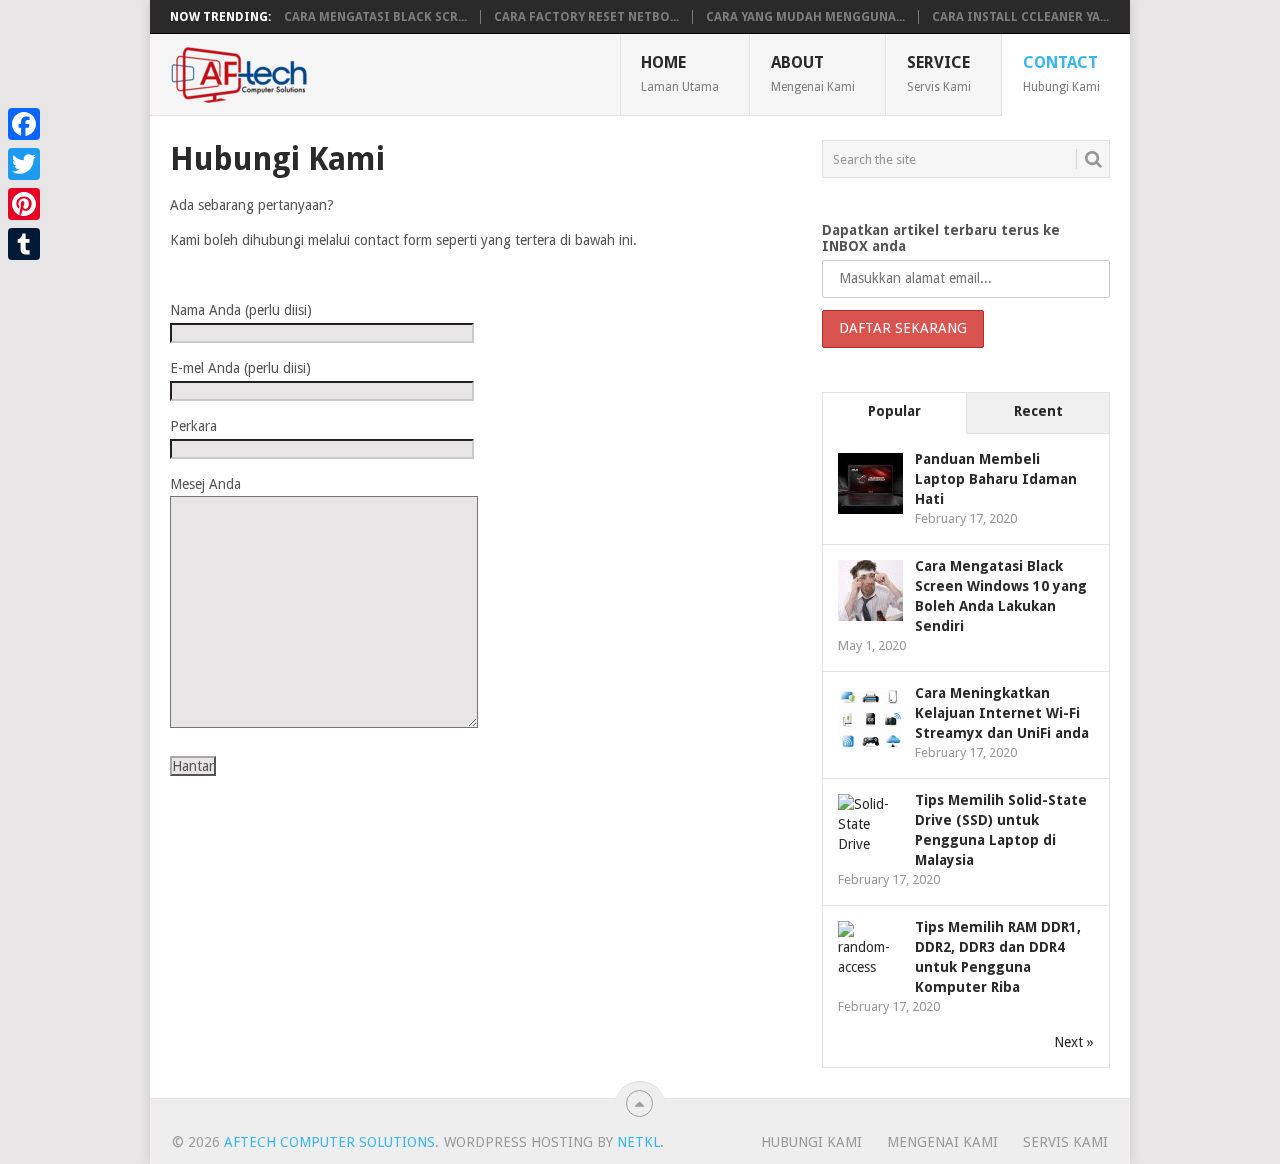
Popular (894, 411)
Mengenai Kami (942, 1142)
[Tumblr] (24, 244)
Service (939, 73)
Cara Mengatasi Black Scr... (375, 17)
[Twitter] (24, 164)
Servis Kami (1065, 1142)
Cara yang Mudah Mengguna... (805, 17)
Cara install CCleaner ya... (1020, 17)
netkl (638, 1142)
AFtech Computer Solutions (329, 1142)
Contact (1061, 73)
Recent (1038, 411)
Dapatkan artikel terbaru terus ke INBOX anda (941, 238)
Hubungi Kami (811, 1142)
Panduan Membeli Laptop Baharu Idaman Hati (996, 479)
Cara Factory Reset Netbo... (586, 17)
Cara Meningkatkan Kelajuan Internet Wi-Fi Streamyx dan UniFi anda (1002, 713)
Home (680, 73)
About (813, 73)
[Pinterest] (24, 204)
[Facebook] (24, 124)
